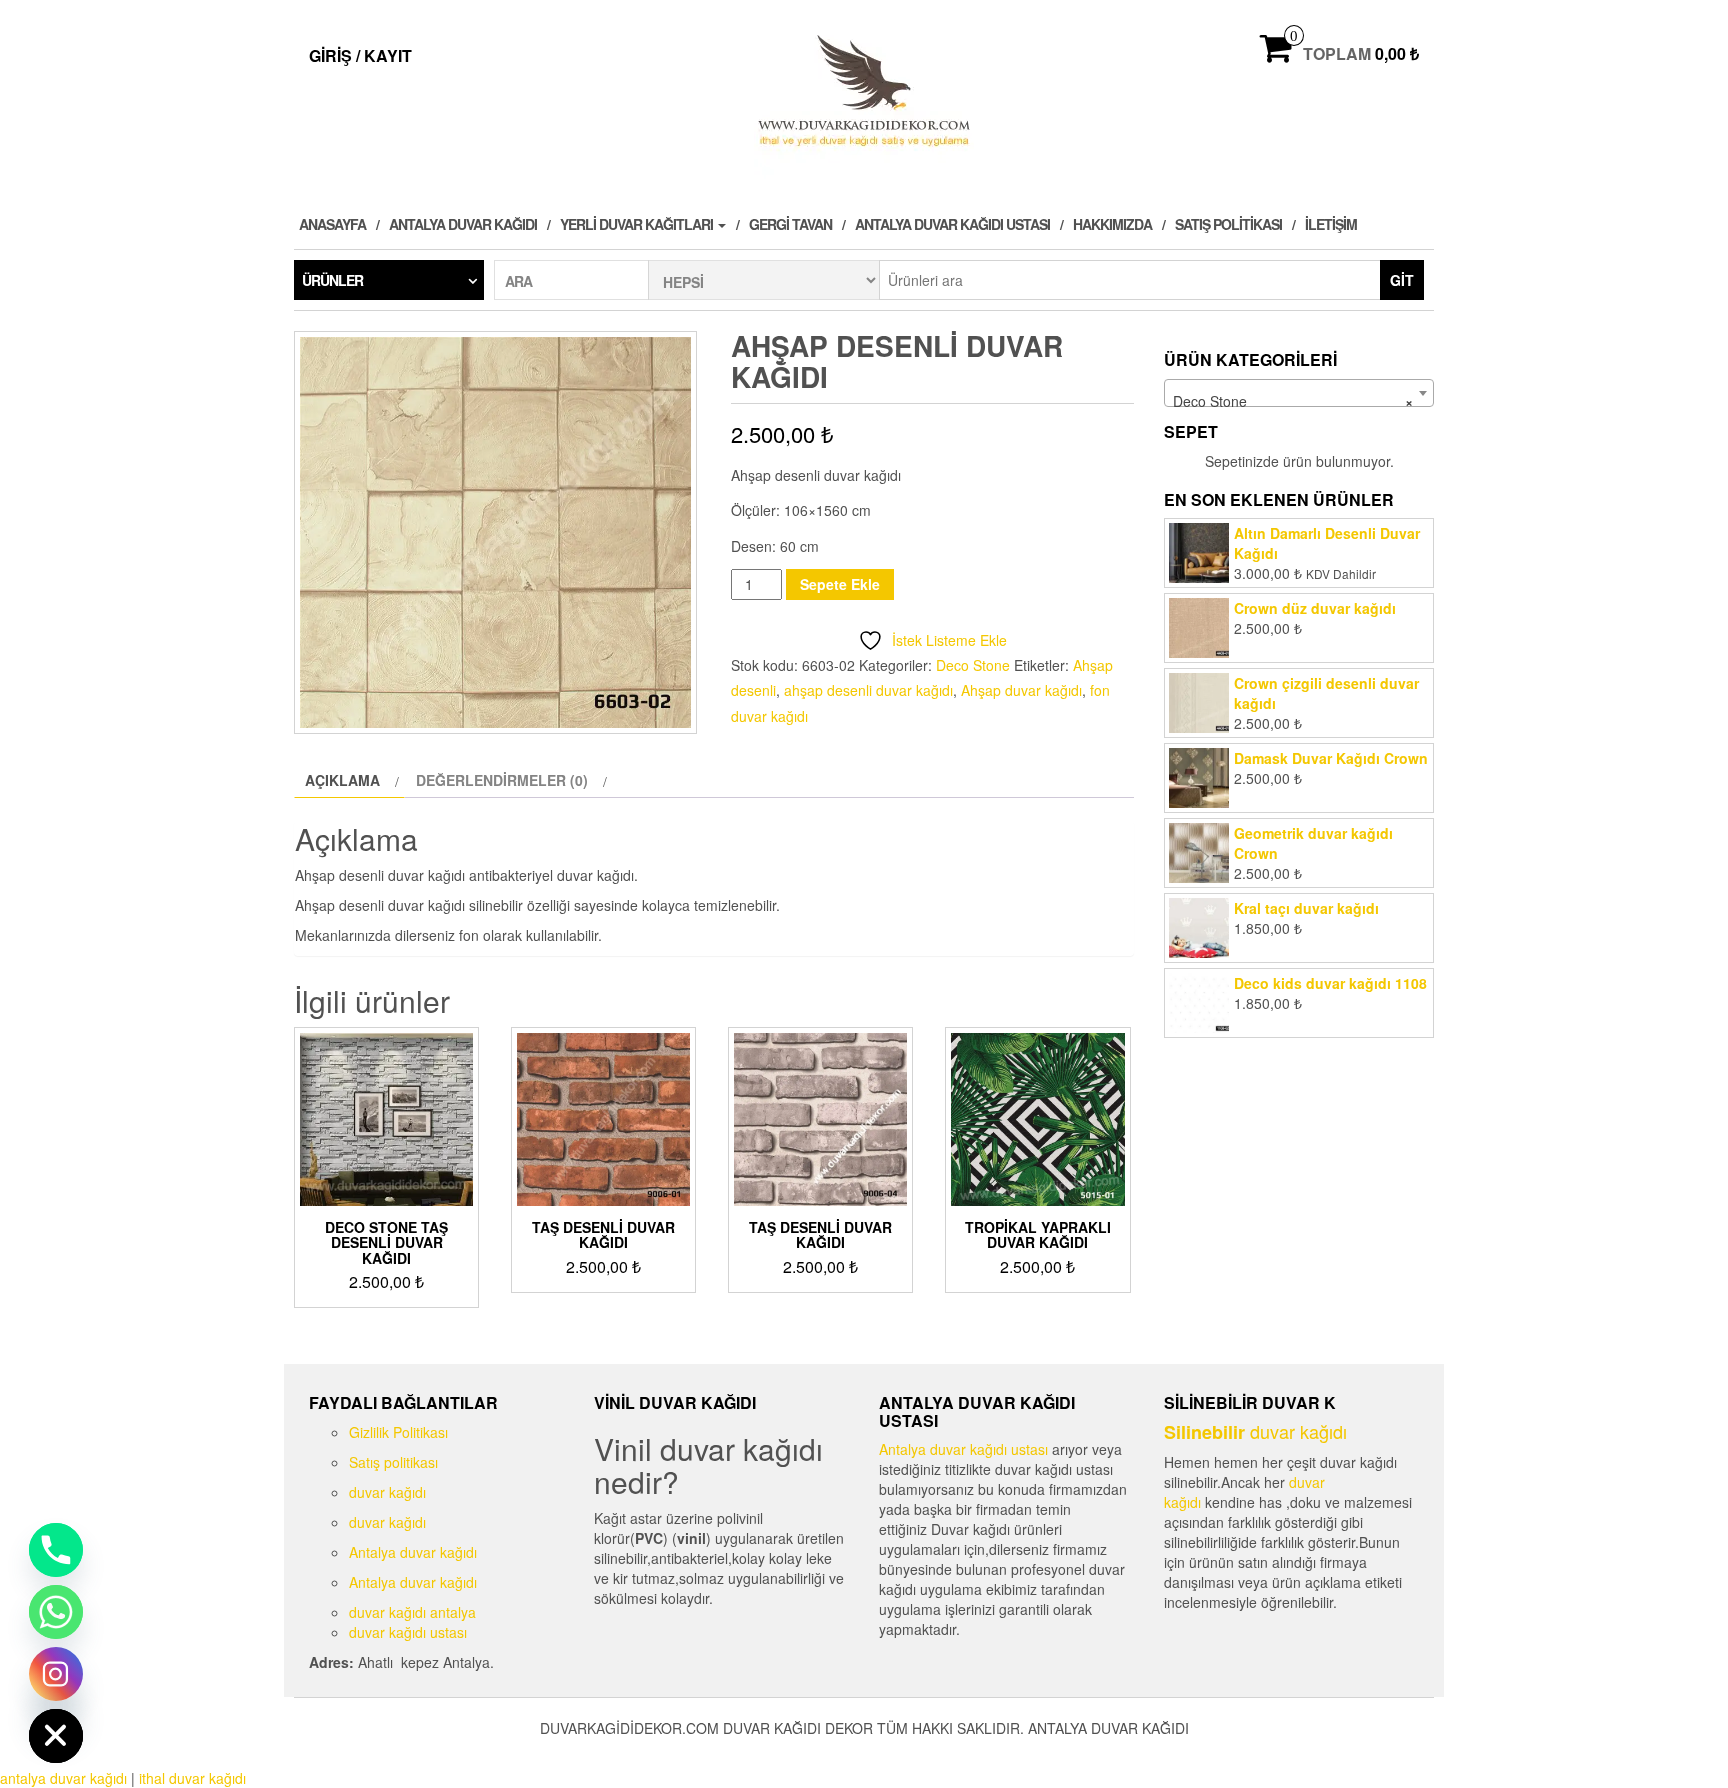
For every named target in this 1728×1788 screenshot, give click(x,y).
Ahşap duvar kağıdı (1021, 690)
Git (1402, 280)
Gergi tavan (790, 224)
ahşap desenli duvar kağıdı (868, 690)
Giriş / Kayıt (360, 55)
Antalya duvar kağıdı (463, 224)
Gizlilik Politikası (398, 1432)
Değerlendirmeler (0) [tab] (502, 780)
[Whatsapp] (56, 1612)
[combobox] (1299, 393)
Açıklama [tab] (342, 780)
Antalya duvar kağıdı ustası (952, 224)
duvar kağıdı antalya (412, 1612)
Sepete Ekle (840, 584)
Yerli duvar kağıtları (638, 224)
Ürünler (332, 280)
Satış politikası (1228, 224)
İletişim (1331, 224)
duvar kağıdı (387, 1492)
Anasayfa (332, 224)
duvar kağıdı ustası (408, 1632)
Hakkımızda (1112, 224)
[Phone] (56, 1550)
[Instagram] (56, 1674)
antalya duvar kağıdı (63, 1778)
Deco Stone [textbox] (1293, 401)
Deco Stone (973, 665)
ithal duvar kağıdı (192, 1778)
